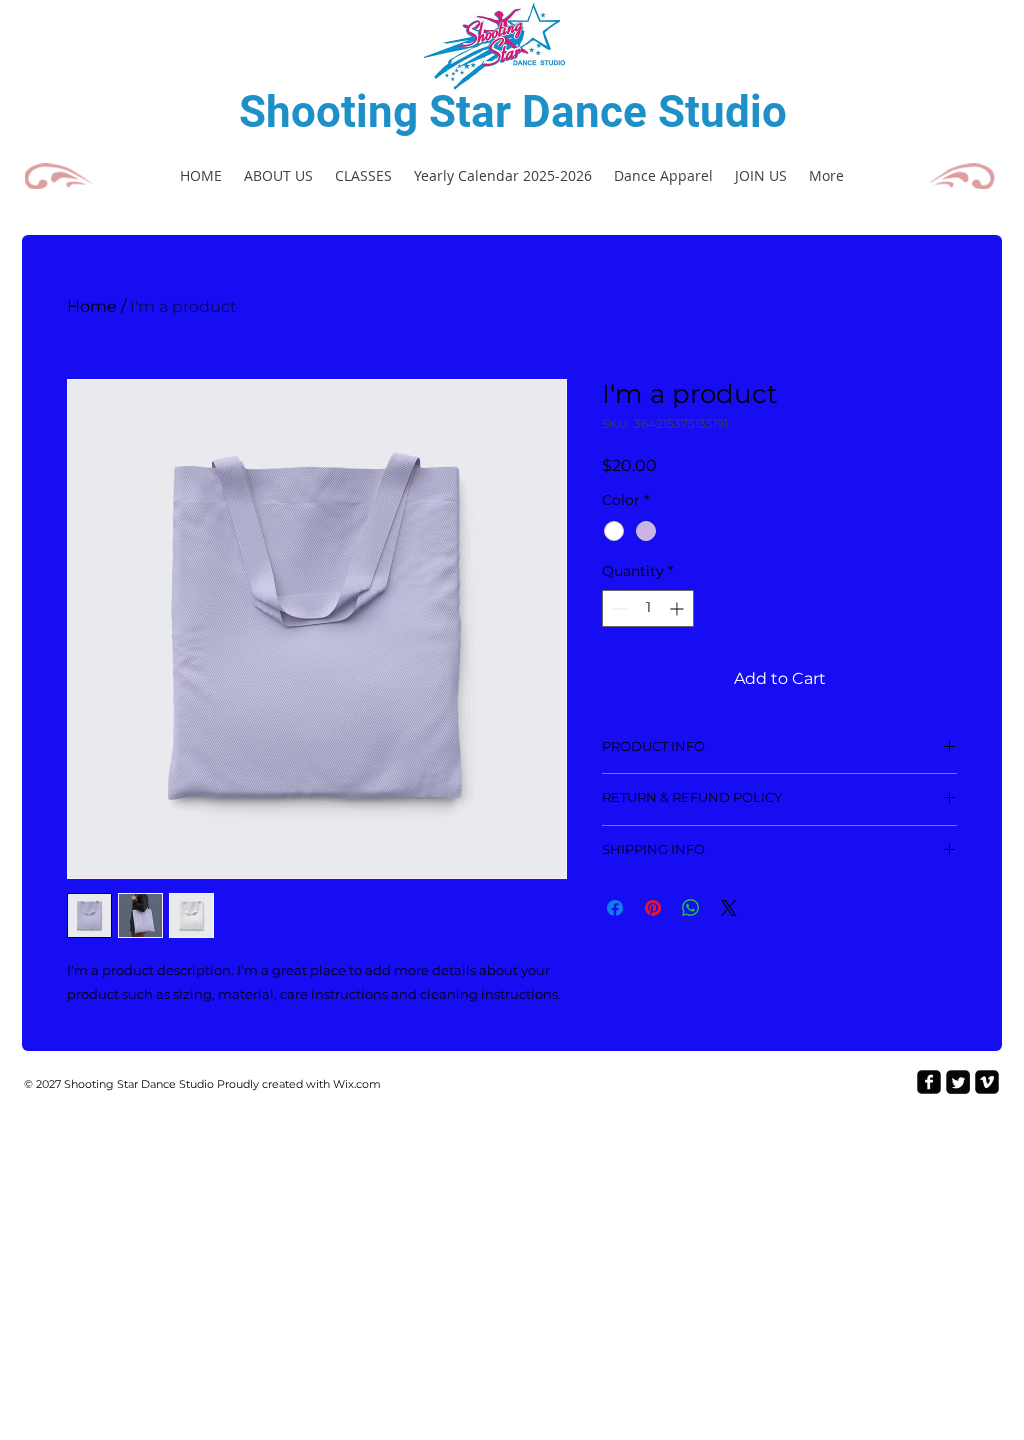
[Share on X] (729, 908)
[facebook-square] (929, 1082)
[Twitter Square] (958, 1082)
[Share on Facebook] (615, 908)
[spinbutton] (648, 608)
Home (92, 306)
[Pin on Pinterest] (653, 908)
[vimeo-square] (987, 1082)
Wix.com (357, 1084)
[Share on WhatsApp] (691, 908)
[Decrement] (617, 608)
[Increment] (678, 608)
